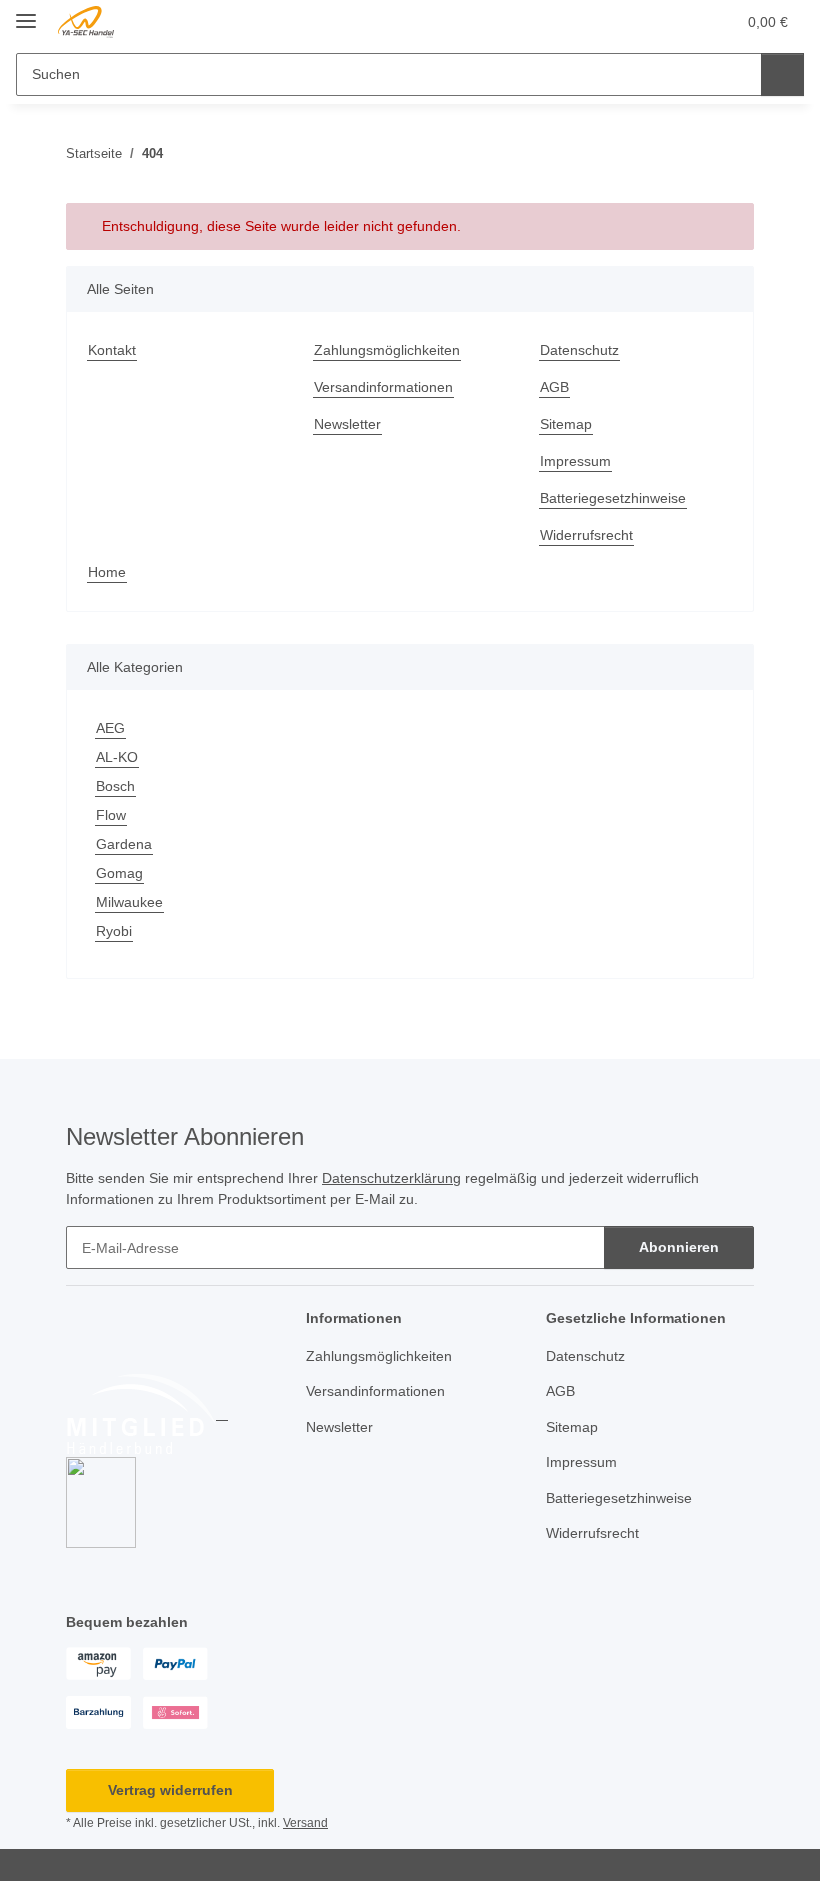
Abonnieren (679, 1247)
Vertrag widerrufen (170, 1790)
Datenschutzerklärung (391, 1178)
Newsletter (347, 424)
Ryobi (114, 931)
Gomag (119, 873)
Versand (305, 1823)
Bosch (115, 786)
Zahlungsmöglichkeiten (387, 350)
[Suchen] (782, 74)
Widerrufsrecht (586, 535)
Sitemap (566, 424)
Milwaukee (129, 902)
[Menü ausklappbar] (26, 12)
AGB (554, 387)
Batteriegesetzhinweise (613, 498)
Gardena (124, 844)
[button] (641, 22)
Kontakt (112, 350)
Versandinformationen (383, 387)
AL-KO (117, 757)
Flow (111, 815)
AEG (110, 728)
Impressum (575, 461)
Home (107, 572)
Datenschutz (579, 350)
